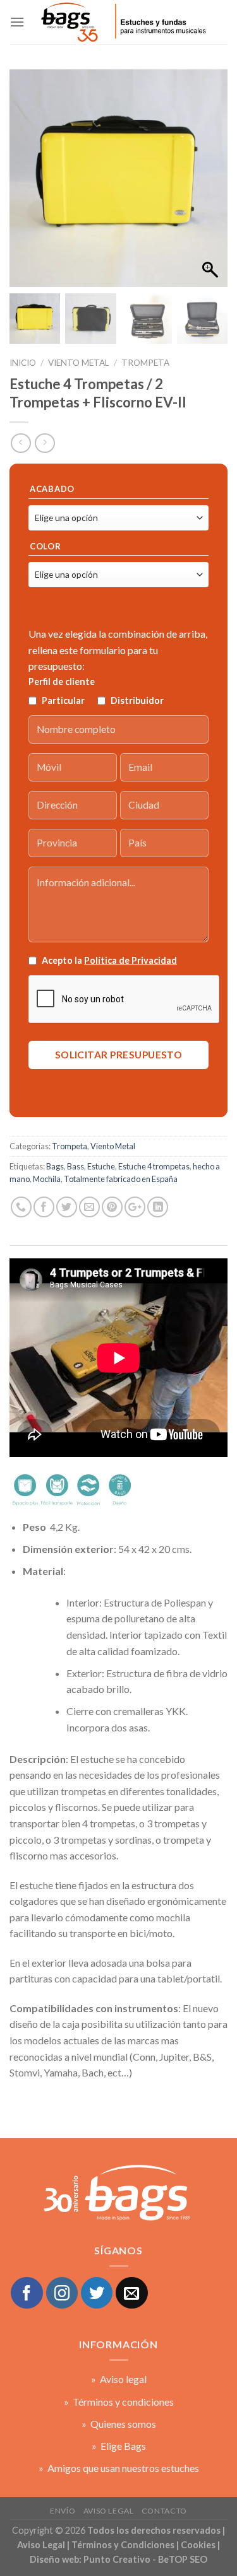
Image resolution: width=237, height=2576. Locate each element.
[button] (212, 185)
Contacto (164, 2511)
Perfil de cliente (62, 682)
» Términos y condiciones (119, 2402)
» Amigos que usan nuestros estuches (119, 2468)
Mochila (47, 1179)
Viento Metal (79, 363)
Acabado (52, 489)
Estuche (101, 1166)
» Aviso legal (119, 2379)
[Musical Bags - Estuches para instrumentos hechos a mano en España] (123, 22)
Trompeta (145, 363)
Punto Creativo (117, 2559)
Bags (55, 1166)
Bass (76, 1166)
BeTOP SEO (183, 2559)
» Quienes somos (119, 2424)
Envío (63, 2511)
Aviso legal (109, 2511)
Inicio (23, 363)
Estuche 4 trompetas (154, 1166)
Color (46, 547)
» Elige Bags (119, 2446)
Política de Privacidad (131, 960)
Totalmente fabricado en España (121, 1179)
